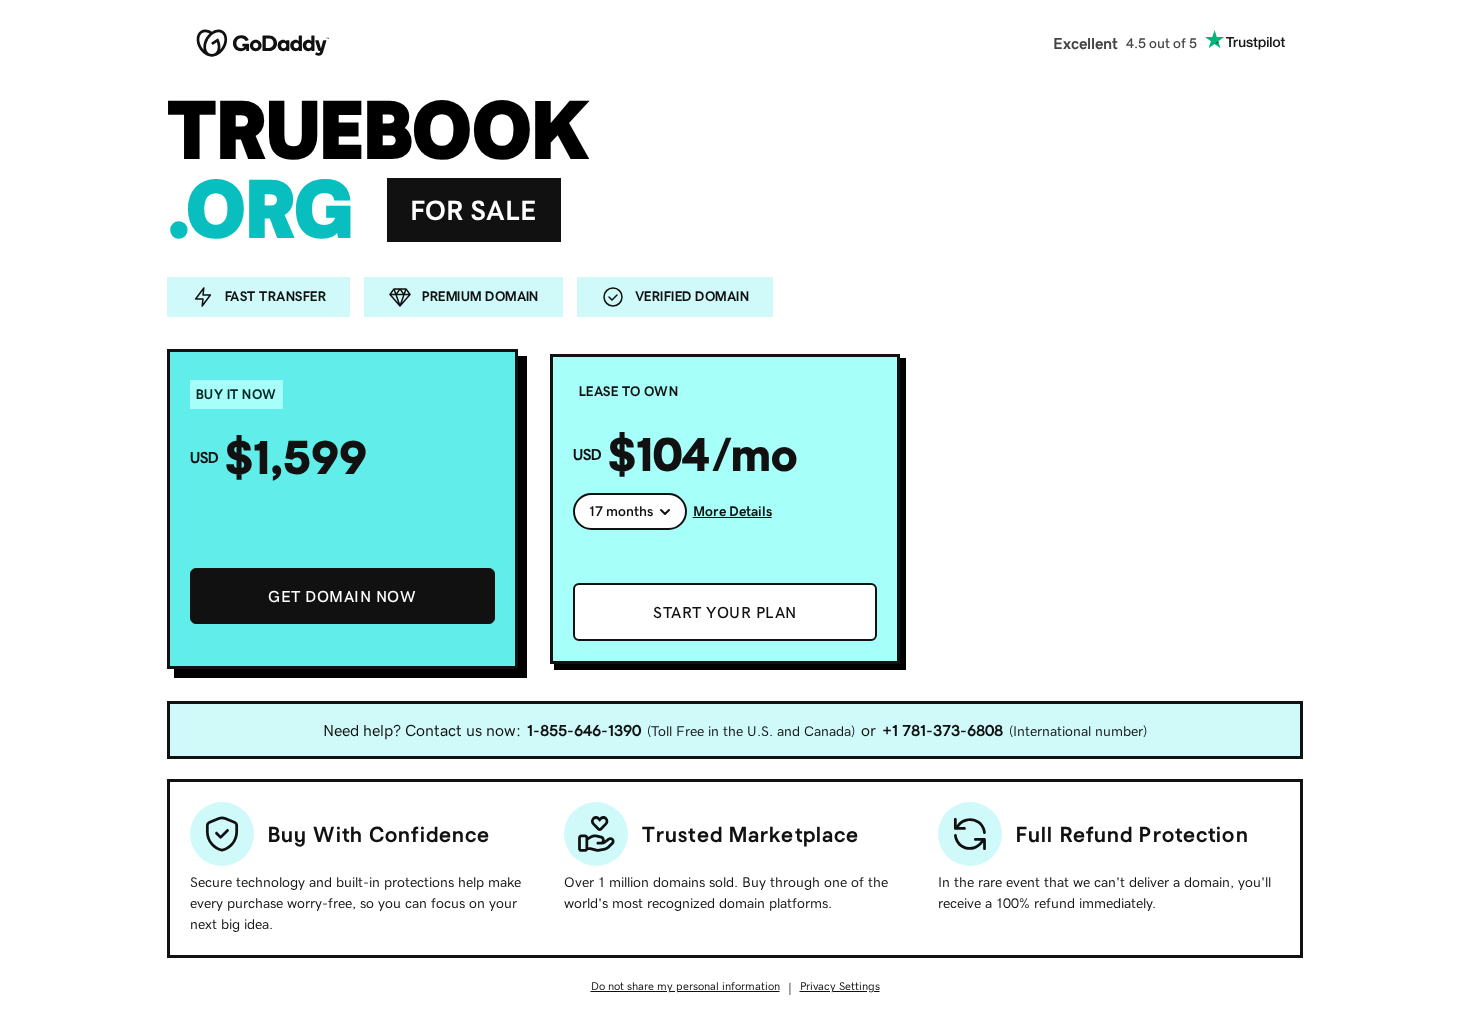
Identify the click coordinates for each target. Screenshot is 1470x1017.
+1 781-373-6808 (942, 730)
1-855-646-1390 (584, 730)
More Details (732, 511)
